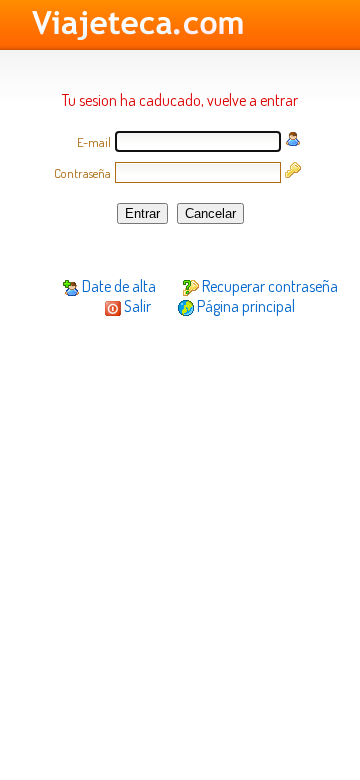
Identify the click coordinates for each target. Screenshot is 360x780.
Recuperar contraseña (268, 286)
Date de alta (117, 286)
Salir (136, 306)
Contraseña (82, 173)
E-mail (94, 142)
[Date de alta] (293, 141)
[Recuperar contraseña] (293, 172)
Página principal (244, 306)
